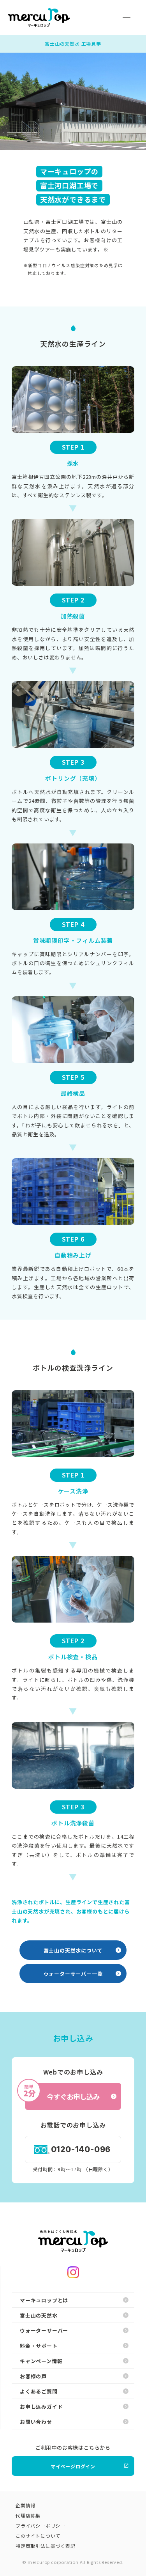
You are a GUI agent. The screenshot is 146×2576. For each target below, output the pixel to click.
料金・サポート (39, 2346)
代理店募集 (28, 2515)
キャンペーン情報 (41, 2361)
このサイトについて (38, 2536)
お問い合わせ (36, 2422)
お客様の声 (33, 2376)
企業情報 (26, 2505)
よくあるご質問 (39, 2391)
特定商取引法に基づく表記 (46, 2546)
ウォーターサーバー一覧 (73, 1974)
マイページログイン (73, 2466)
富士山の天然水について (73, 1950)
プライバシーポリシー (40, 2526)
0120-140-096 (81, 2149)
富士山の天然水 (39, 2315)
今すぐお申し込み (62, 2092)
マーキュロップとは (44, 2300)
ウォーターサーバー (44, 2331)
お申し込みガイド (41, 2407)
